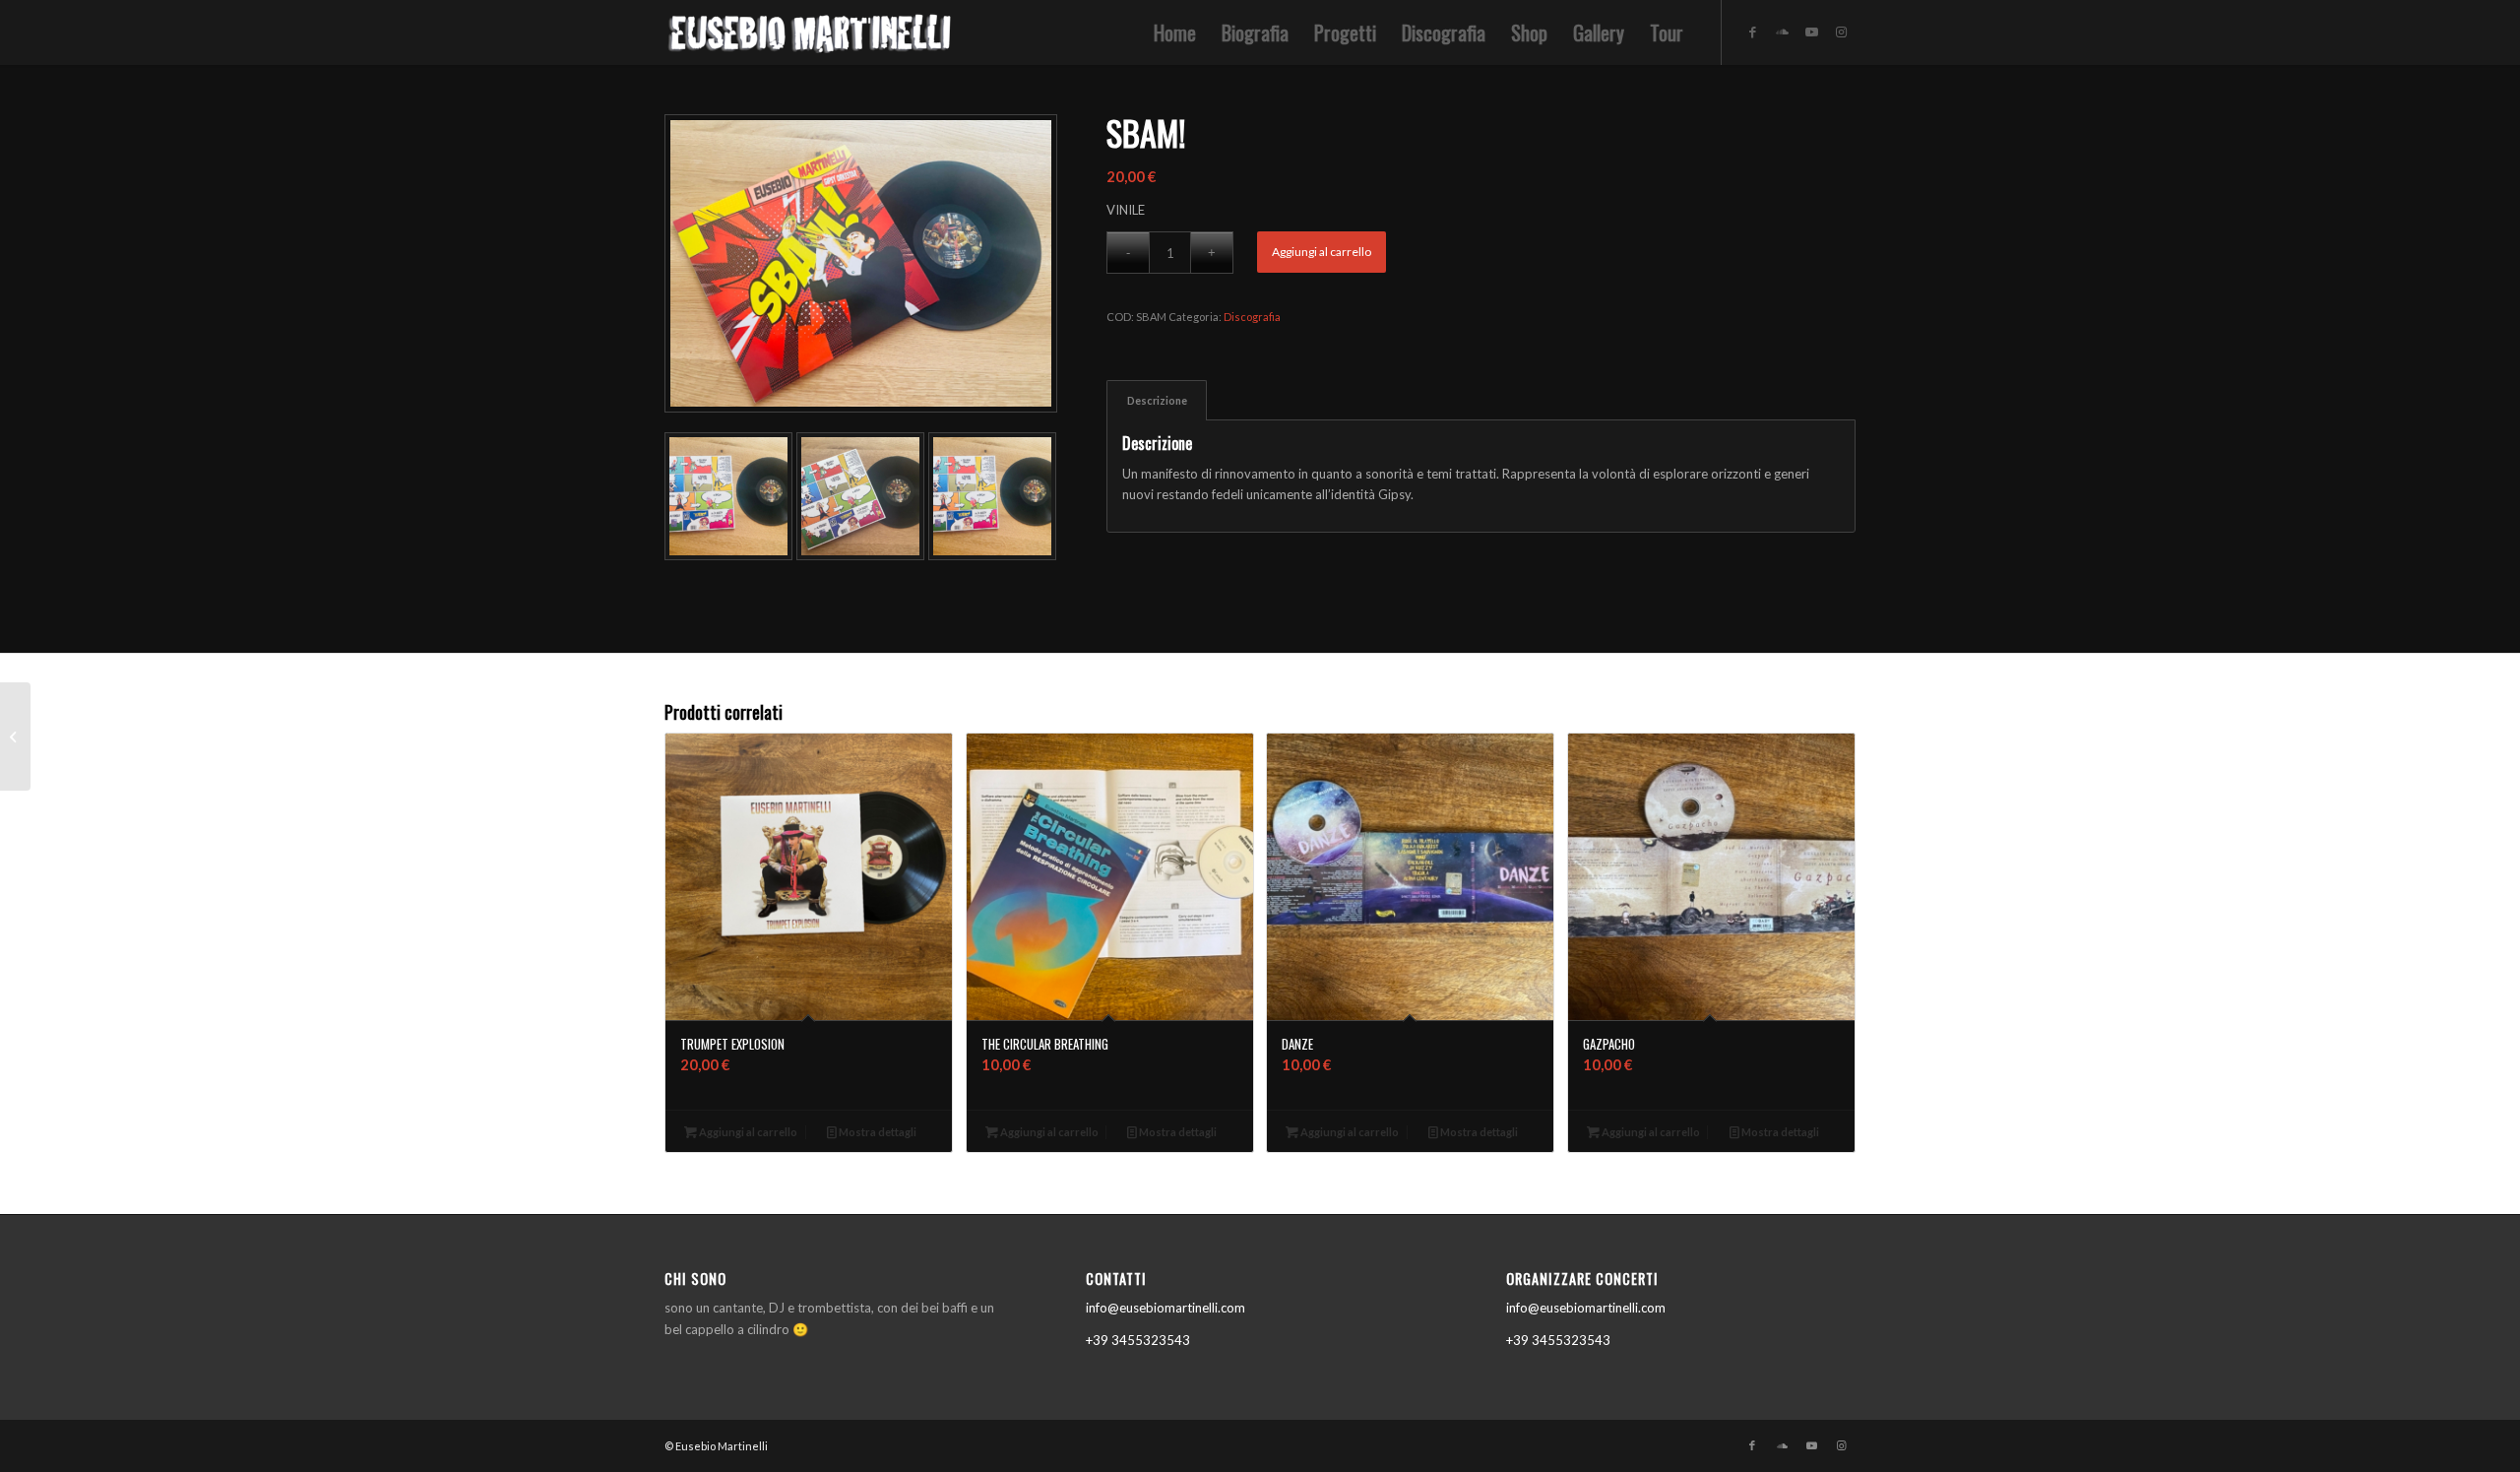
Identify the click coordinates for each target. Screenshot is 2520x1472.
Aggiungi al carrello (1322, 252)
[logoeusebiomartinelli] (812, 38)
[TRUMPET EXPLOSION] (15, 736)
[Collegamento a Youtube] (1811, 32)
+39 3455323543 (1138, 1340)
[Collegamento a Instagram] (1841, 32)
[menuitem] (1175, 32)
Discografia (1252, 317)
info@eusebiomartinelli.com (1165, 1308)
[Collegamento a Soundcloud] (1782, 32)
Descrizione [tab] (1157, 400)
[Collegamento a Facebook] (1752, 32)
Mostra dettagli (877, 1132)
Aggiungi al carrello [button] (747, 1132)
